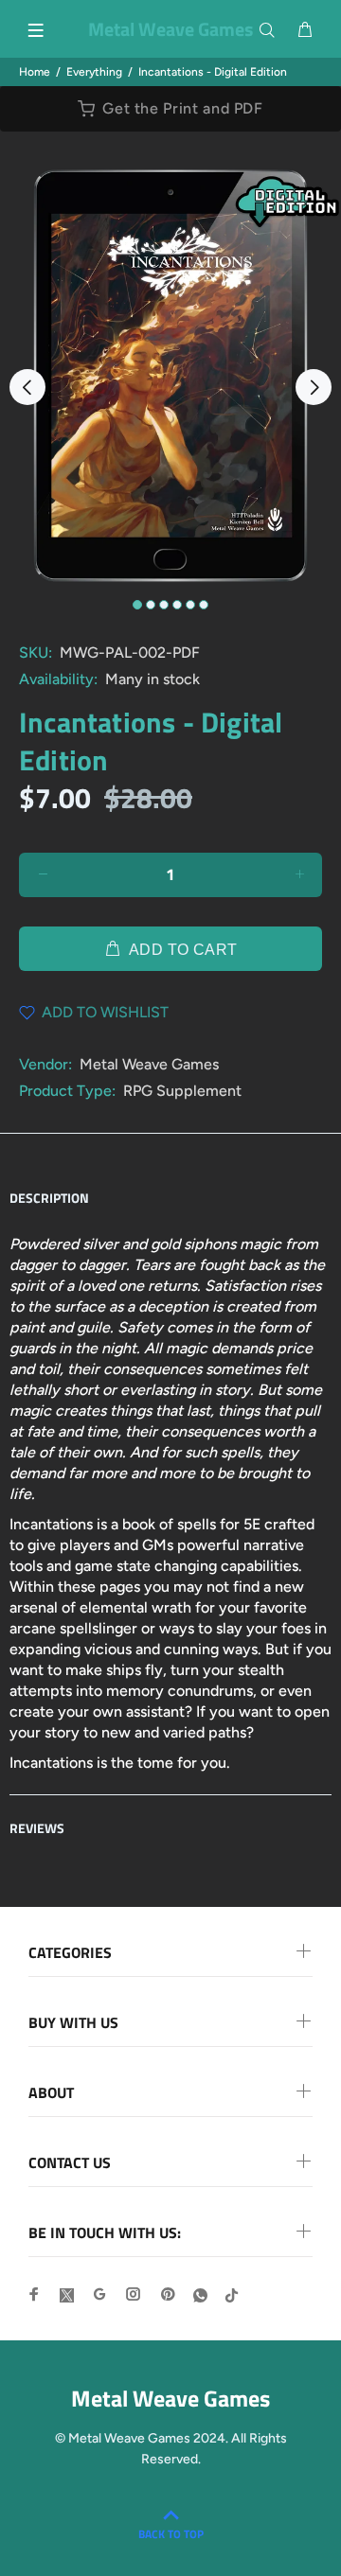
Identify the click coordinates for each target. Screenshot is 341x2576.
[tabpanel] (170, 376)
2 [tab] (151, 605)
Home (35, 72)
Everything (94, 72)
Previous (27, 387)
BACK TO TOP (171, 2534)
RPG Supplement (182, 1091)
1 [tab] (137, 605)
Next (314, 387)
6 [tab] (204, 605)
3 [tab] (164, 605)
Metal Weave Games (149, 1064)
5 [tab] (190, 605)
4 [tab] (177, 605)
